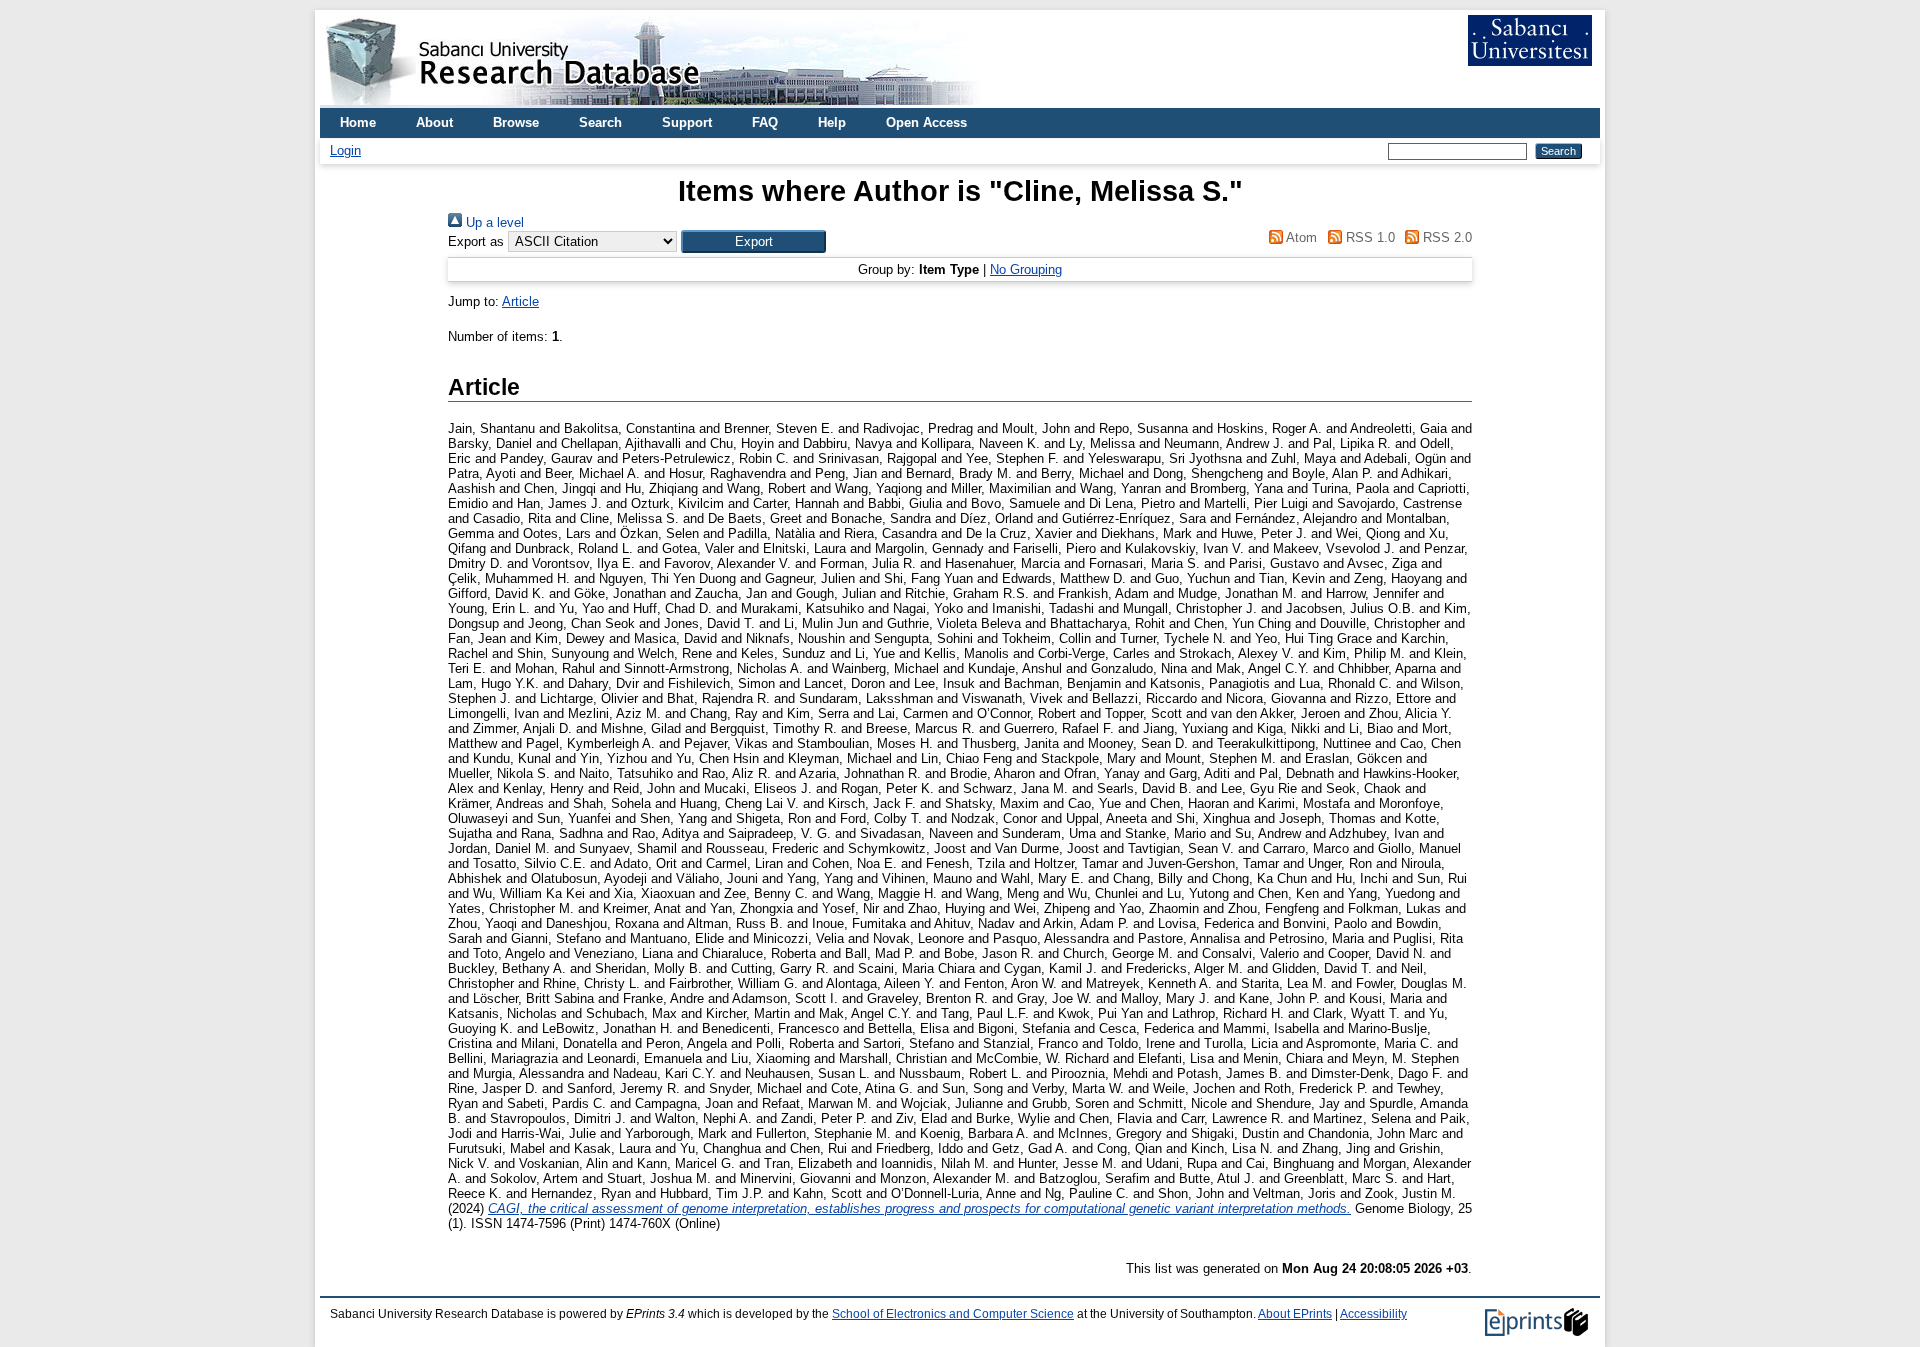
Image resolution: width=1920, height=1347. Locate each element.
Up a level (493, 222)
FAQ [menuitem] (765, 122)
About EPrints (1295, 1314)
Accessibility (1373, 1314)
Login (345, 150)
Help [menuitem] (832, 122)
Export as (476, 241)
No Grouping (1026, 269)
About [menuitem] (434, 122)
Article (520, 301)
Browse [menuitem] (516, 122)
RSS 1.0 (1368, 237)
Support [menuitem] (687, 122)
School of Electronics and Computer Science (953, 1314)
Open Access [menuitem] (926, 122)
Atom (1300, 237)
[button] (753, 241)
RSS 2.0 (1445, 237)
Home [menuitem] (358, 122)
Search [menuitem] (600, 122)
